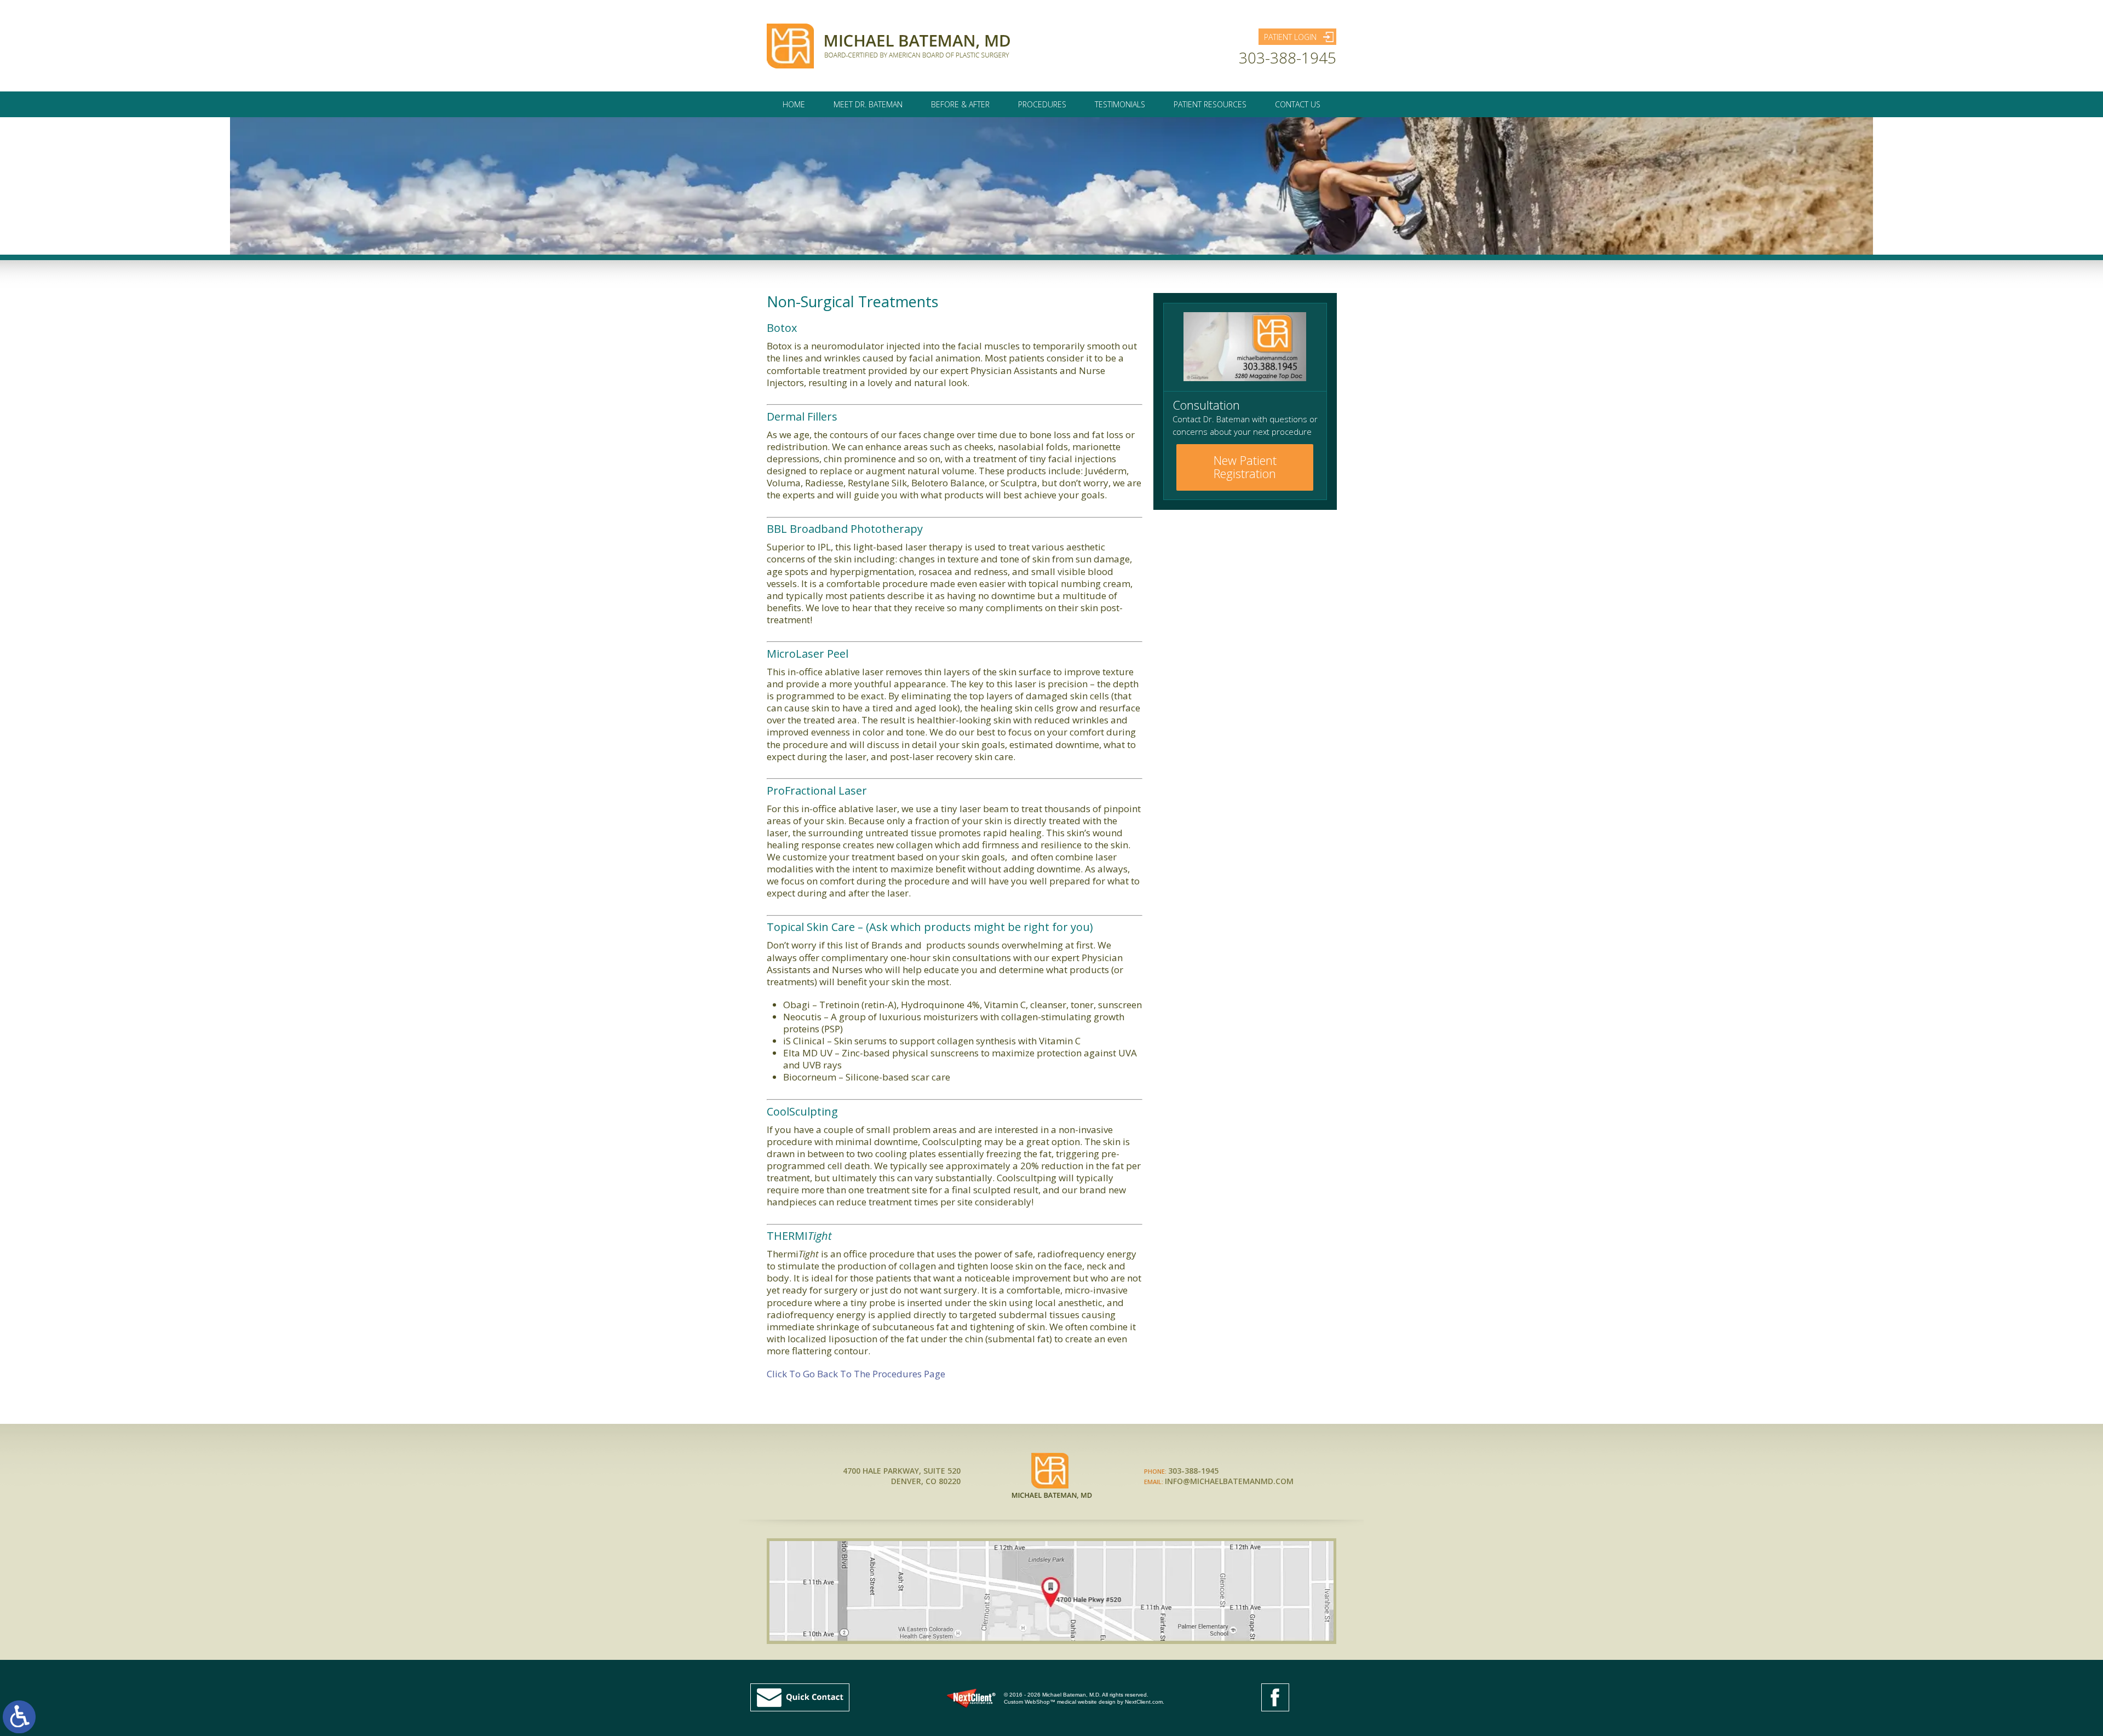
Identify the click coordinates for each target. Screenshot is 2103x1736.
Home (794, 104)
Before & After (960, 104)
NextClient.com (1144, 1702)
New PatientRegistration (1245, 467)
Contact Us (1298, 104)
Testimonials (1120, 104)
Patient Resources (1210, 104)
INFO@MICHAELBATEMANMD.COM (1229, 1481)
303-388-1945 (1288, 58)
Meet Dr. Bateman (868, 104)
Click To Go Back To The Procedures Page (856, 1374)
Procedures (1042, 104)
